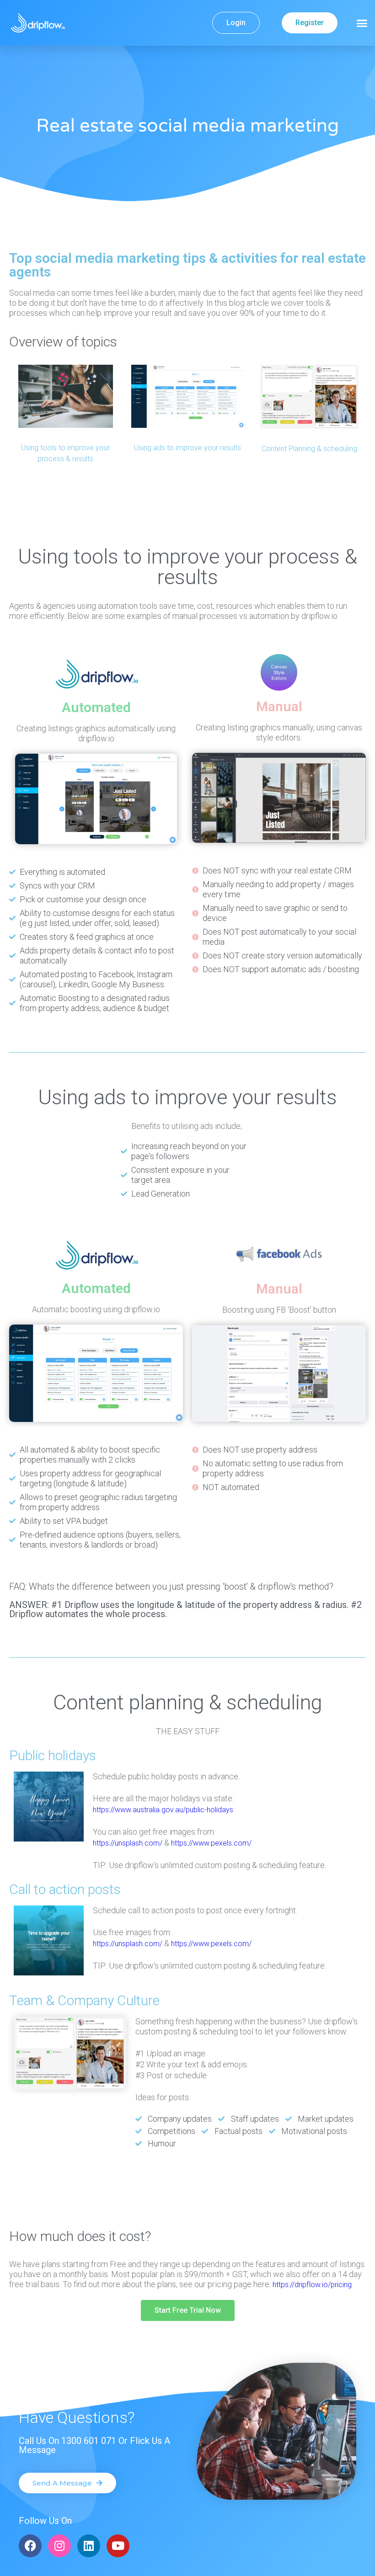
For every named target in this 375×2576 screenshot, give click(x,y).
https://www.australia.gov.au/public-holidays (163, 1810)
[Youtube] (118, 2546)
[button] (362, 23)
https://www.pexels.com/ (211, 1843)
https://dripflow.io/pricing (312, 2285)
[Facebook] (30, 2546)
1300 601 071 (89, 2441)
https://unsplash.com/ (128, 1843)
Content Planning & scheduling (309, 449)
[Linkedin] (89, 2546)
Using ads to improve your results (187, 448)
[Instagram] (59, 2546)
